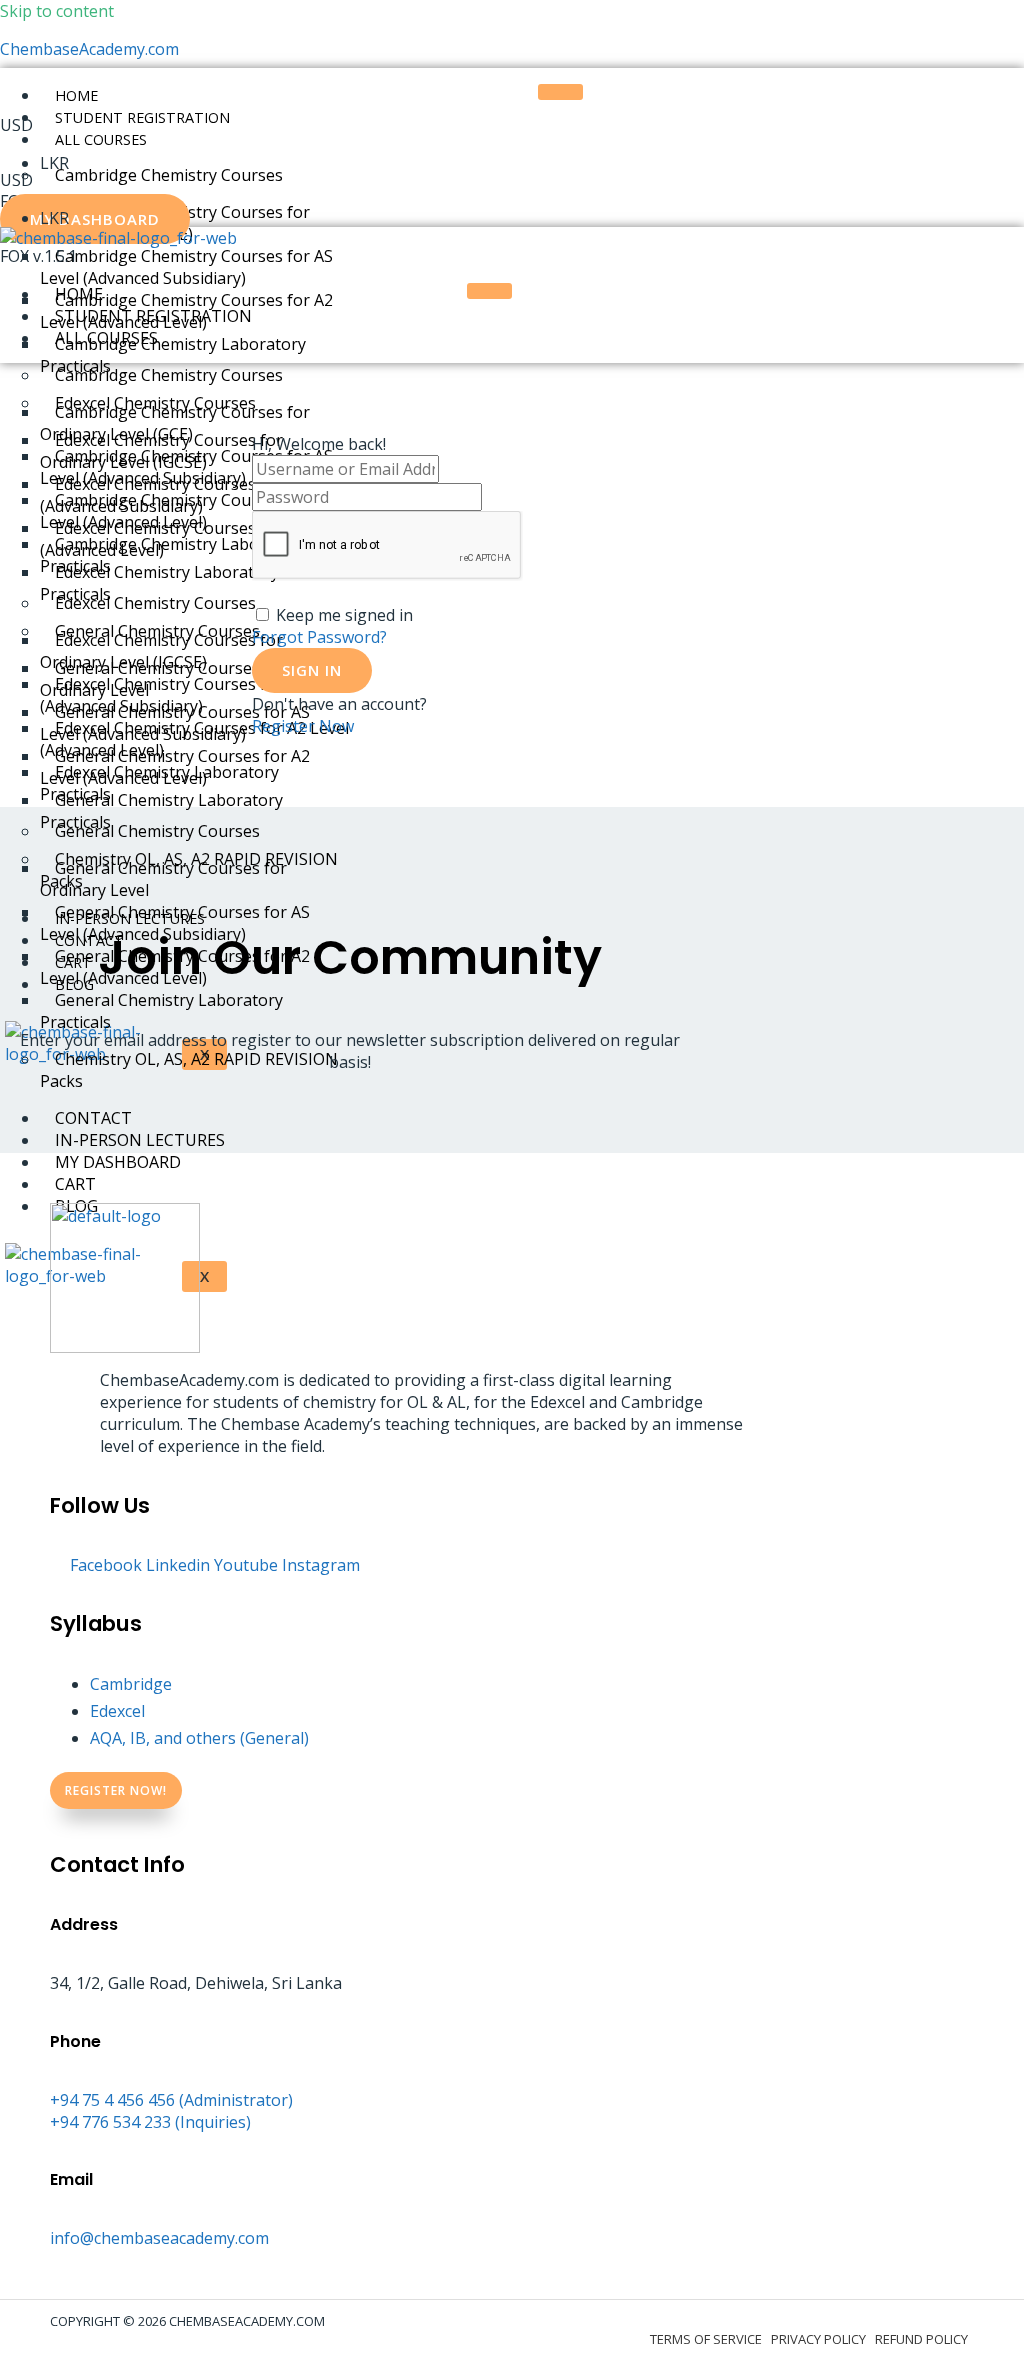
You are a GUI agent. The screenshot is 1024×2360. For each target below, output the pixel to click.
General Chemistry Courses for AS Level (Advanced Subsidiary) (175, 923)
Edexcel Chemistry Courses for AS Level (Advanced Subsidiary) (194, 695)
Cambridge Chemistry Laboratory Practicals (173, 555)
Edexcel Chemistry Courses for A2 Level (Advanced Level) (194, 739)
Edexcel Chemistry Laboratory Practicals (159, 783)
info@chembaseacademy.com (159, 2238)
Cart (75, 1184)
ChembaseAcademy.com (89, 49)
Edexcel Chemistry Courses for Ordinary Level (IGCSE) (161, 651)
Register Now (303, 726)
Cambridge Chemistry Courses (169, 175)
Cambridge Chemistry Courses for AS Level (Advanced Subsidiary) (186, 267)
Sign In (312, 670)
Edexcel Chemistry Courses (155, 603)
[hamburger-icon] (560, 92)
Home (76, 95)
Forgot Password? (319, 637)
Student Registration (142, 117)
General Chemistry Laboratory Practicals (161, 1011)
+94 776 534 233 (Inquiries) (150, 2122)
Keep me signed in (344, 615)
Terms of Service (706, 2339)
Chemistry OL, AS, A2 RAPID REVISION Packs (189, 1070)
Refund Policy (921, 2339)
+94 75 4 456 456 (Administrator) (171, 2100)
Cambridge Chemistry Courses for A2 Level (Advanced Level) (186, 511)
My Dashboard (118, 1162)
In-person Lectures (140, 1140)
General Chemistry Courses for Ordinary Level (163, 879)
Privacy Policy (818, 2339)
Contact (93, 1118)
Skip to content (57, 11)
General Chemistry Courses (157, 831)
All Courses (101, 139)
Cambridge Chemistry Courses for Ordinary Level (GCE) (175, 423)
